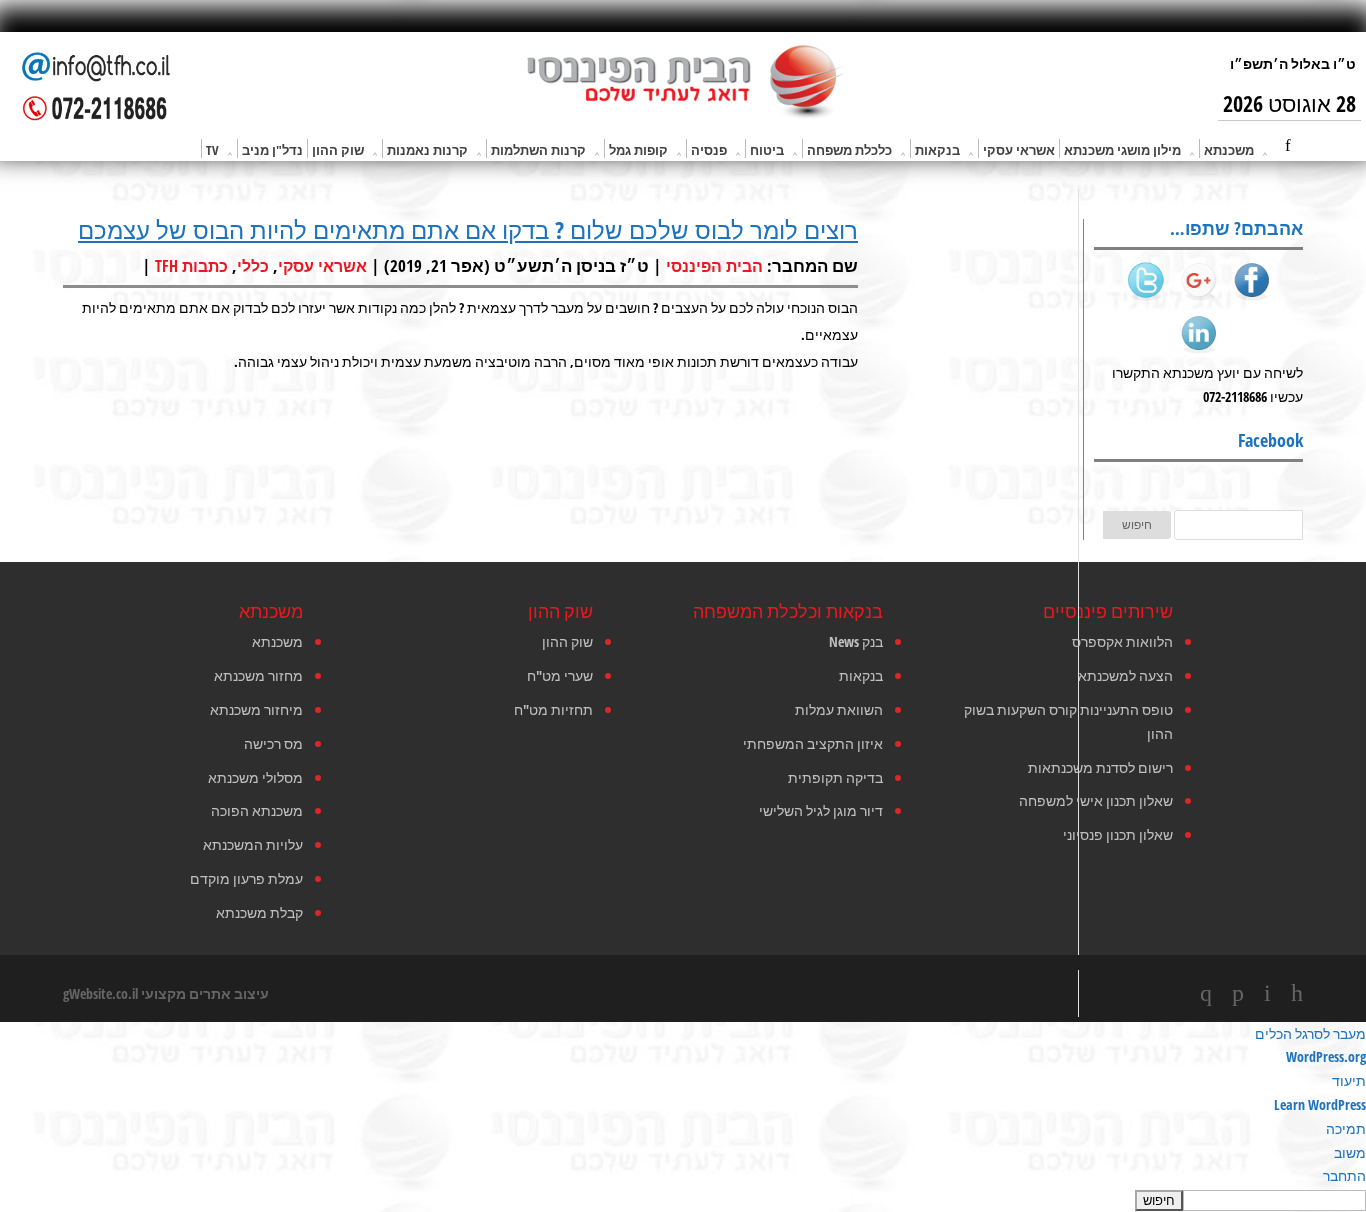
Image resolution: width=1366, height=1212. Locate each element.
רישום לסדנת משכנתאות (1100, 767)
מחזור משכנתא (258, 675)
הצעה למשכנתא (1125, 675)
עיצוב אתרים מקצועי (205, 993)
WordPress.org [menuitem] (1326, 1056)
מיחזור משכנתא (256, 709)
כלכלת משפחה (849, 150)
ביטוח (767, 150)
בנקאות (937, 150)
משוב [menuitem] (1350, 1152)
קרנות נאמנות (427, 150)
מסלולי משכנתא (255, 777)
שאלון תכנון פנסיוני (1118, 834)
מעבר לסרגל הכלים (1310, 1033)
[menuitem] (683, 1200)
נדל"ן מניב (272, 150)
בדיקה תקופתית (835, 777)
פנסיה (709, 150)
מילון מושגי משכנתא (1122, 150)
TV (212, 150)
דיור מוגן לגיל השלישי (821, 810)
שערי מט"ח (560, 675)
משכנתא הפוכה (257, 810)
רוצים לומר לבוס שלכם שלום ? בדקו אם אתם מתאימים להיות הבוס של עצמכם (468, 229)
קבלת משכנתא (259, 912)
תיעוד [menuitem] (1349, 1080)
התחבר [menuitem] (1344, 1175)
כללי (253, 266)
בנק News (856, 641)
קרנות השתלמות (538, 150)
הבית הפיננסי (714, 266)
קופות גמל (638, 150)
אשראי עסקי (1019, 150)
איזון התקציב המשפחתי (813, 743)
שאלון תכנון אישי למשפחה (1096, 800)
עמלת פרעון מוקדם (246, 878)
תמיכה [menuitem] (1346, 1128)
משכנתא (1229, 150)
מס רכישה (273, 743)
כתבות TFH (191, 266)
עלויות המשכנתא (253, 844)
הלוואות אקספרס (1122, 641)
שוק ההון (338, 150)
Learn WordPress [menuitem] (1320, 1104)
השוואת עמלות (839, 709)
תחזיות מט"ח (553, 709)
